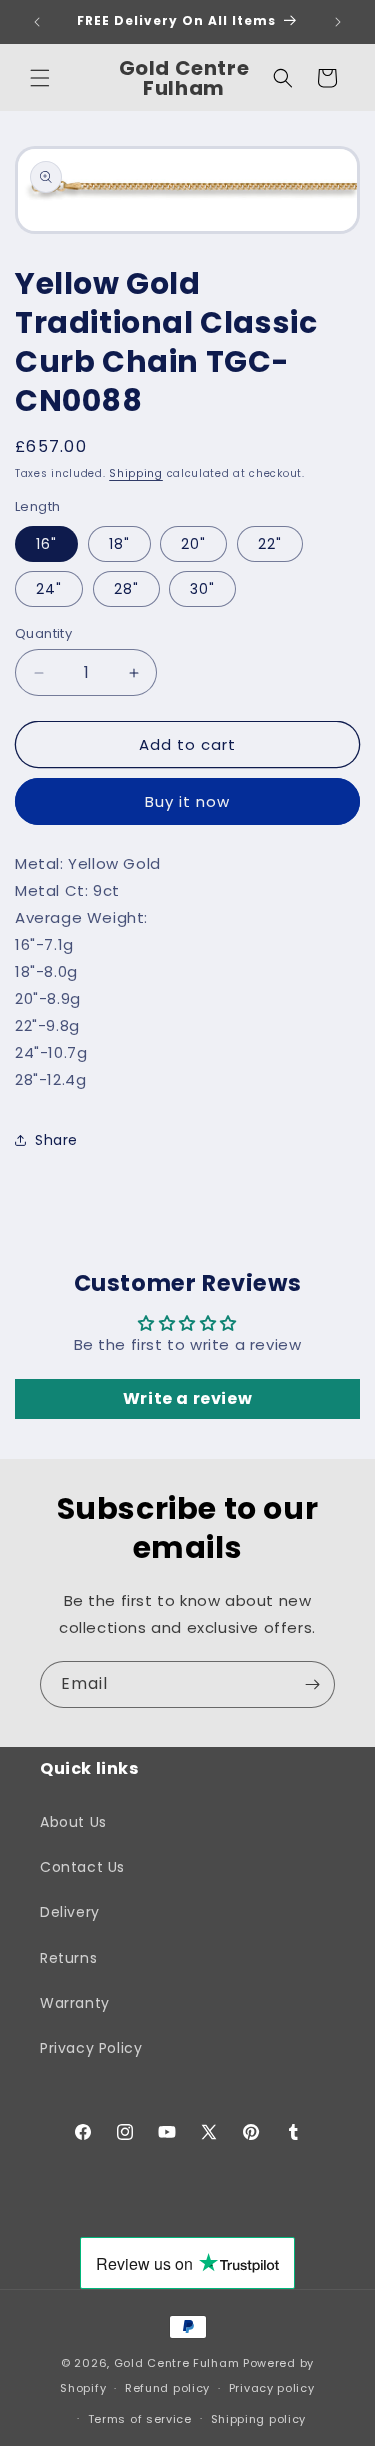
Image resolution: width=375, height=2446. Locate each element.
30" (202, 589)
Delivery (70, 1912)
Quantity (43, 633)
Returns (68, 1958)
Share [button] (56, 1140)
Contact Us (82, 1867)
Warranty (75, 2003)
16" (46, 544)
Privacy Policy (91, 2048)
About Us (73, 1822)
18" (119, 544)
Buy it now (187, 801)
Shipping (136, 473)
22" (270, 544)
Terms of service (140, 2419)
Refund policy (167, 2388)
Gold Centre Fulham (177, 2363)
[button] (40, 78)
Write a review (187, 1398)
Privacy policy (272, 2388)
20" (193, 544)
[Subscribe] (312, 1684)
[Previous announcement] (37, 22)
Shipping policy (259, 2419)
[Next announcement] (338, 22)
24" (49, 589)
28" (126, 589)
